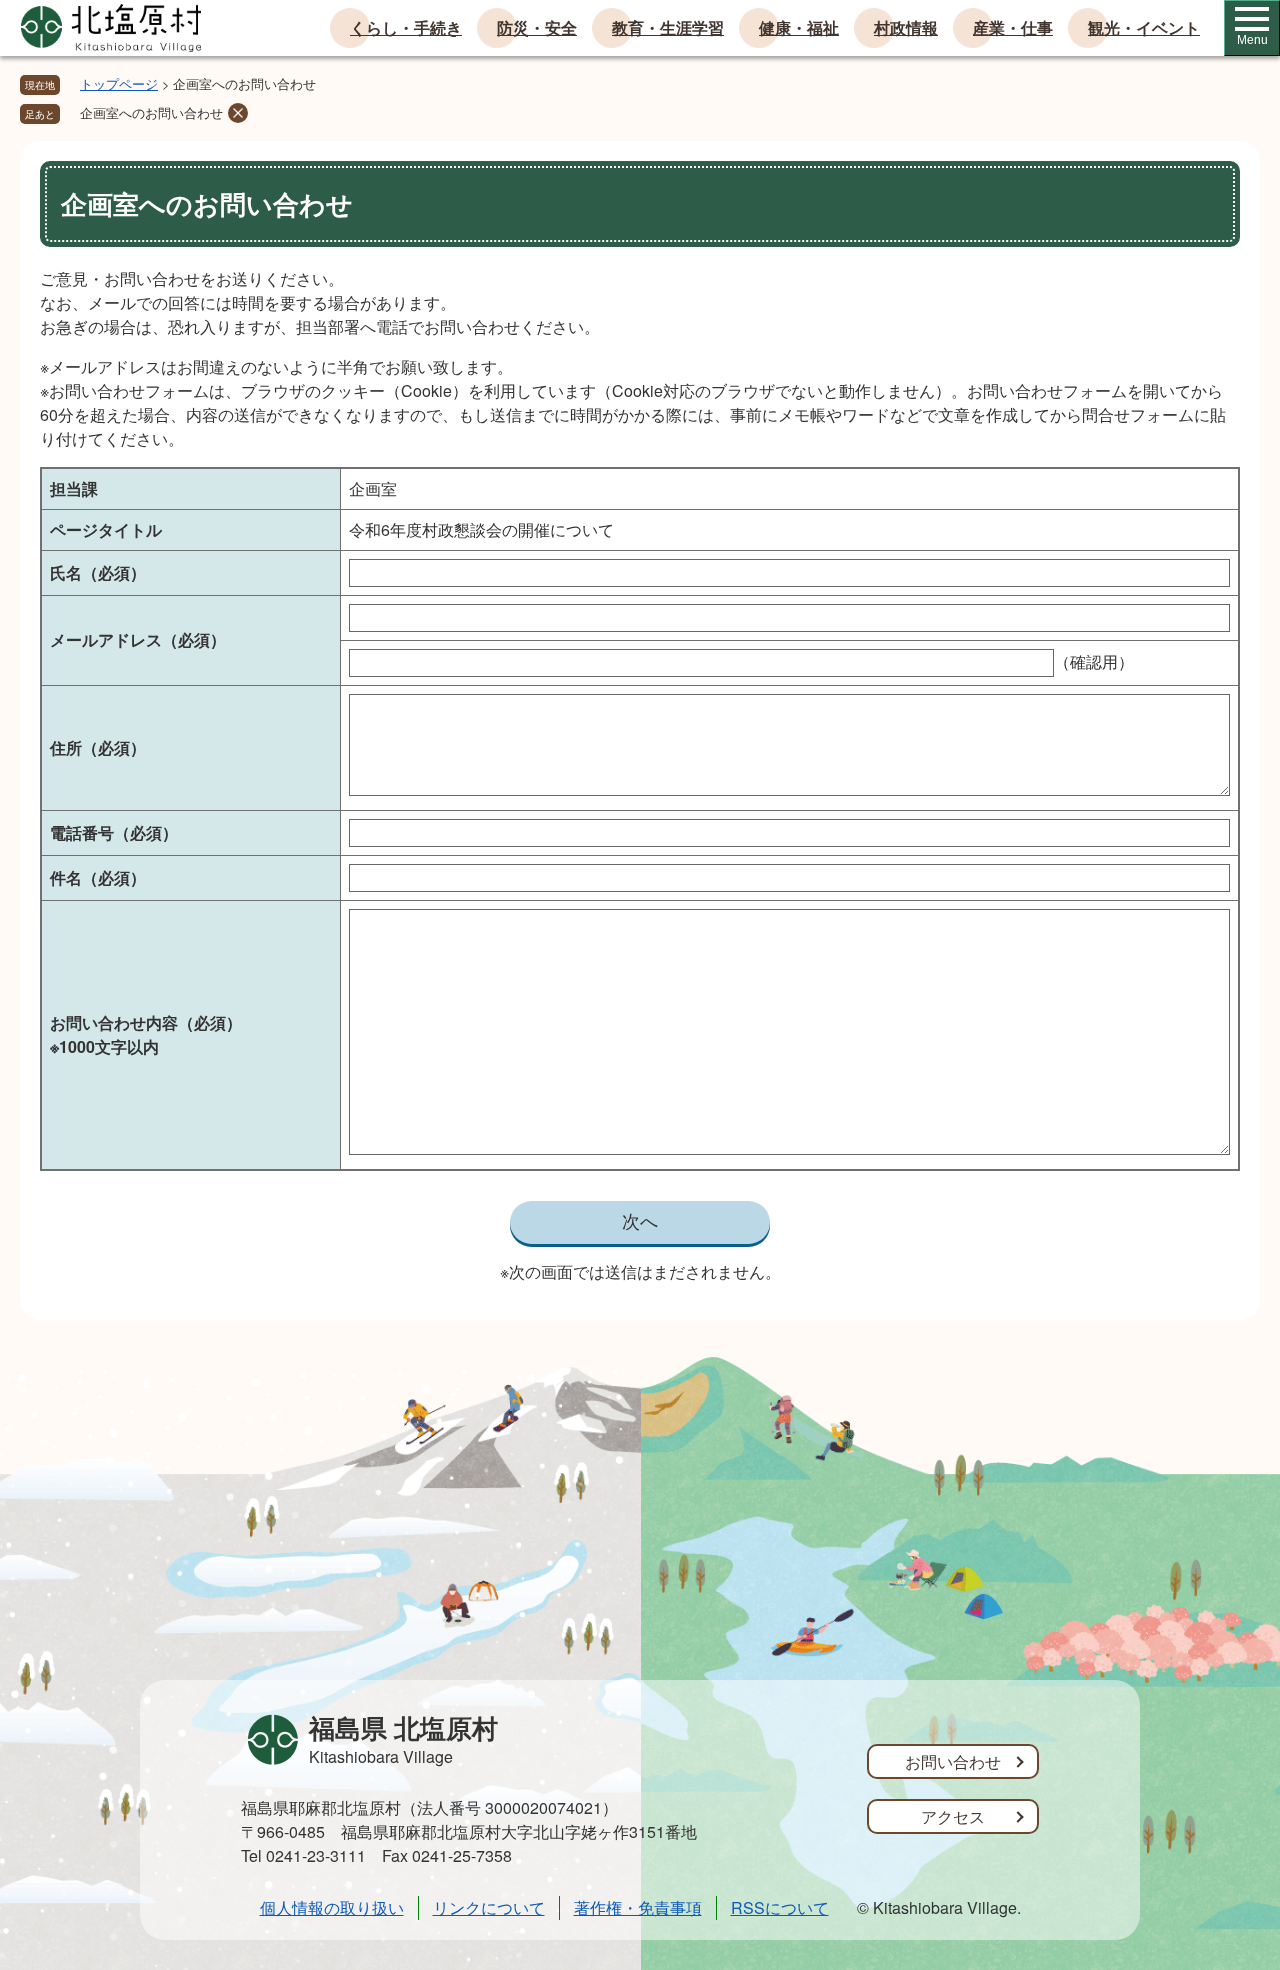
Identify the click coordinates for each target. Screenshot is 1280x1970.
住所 (98, 747)
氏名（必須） (98, 572)
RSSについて (780, 1907)
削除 (238, 113)
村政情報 (906, 27)
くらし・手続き (406, 27)
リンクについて (489, 1907)
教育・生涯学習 (668, 27)
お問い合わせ (953, 1761)
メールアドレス (138, 639)
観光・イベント (1144, 27)
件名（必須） (98, 877)
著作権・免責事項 (638, 1907)
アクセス (953, 1816)
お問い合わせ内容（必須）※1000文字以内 (146, 1034)
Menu (1252, 40)
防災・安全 (537, 27)
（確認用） (1094, 661)
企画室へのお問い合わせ (151, 112)
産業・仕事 (1013, 27)
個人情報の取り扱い (332, 1907)
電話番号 (114, 832)
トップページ (119, 83)
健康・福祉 (799, 27)
